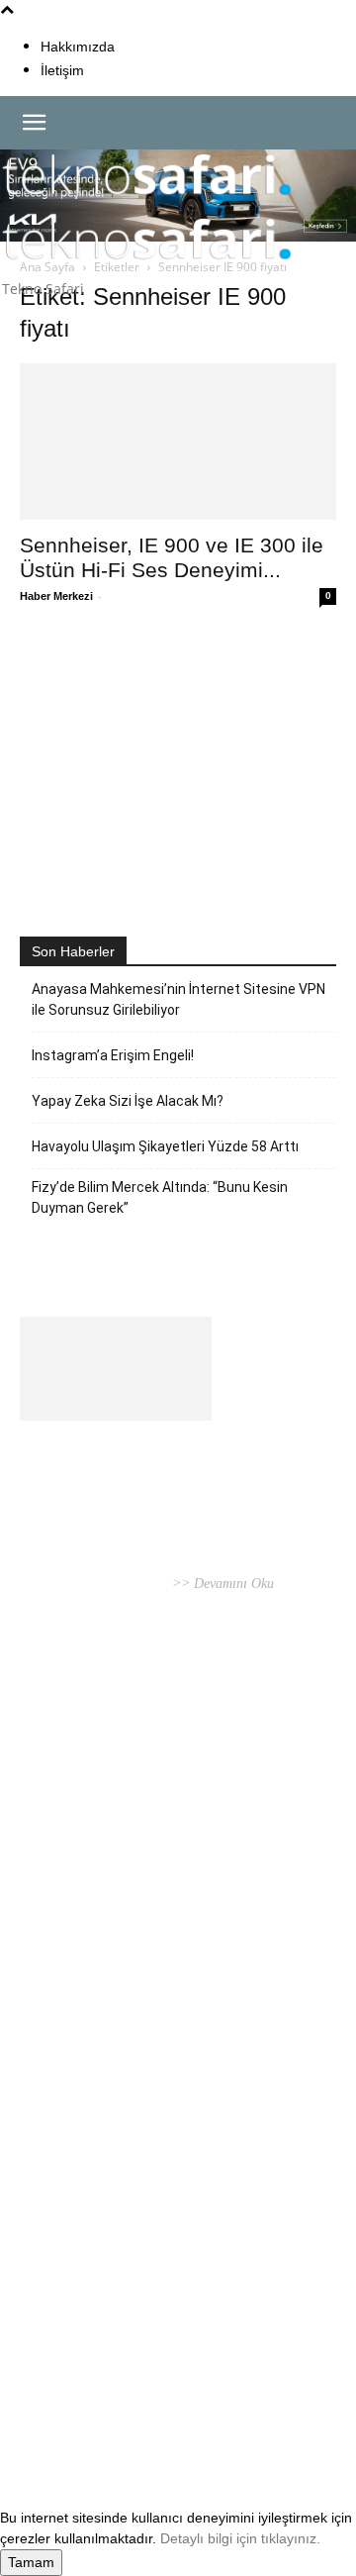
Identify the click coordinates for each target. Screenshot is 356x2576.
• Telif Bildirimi (189, 2409)
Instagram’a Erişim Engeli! (113, 1055)
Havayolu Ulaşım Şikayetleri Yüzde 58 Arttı (165, 1146)
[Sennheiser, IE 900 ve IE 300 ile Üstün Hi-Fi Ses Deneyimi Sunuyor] (178, 442)
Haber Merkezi (56, 596)
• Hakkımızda (104, 2409)
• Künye (44, 2409)
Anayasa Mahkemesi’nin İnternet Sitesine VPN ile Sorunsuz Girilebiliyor (178, 999)
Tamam (31, 2562)
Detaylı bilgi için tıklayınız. (240, 2538)
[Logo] (147, 203)
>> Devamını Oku (221, 1584)
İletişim (62, 70)
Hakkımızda (78, 47)
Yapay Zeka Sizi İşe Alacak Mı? (128, 1101)
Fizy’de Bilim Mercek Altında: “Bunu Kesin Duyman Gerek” (160, 1197)
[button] (34, 123)
